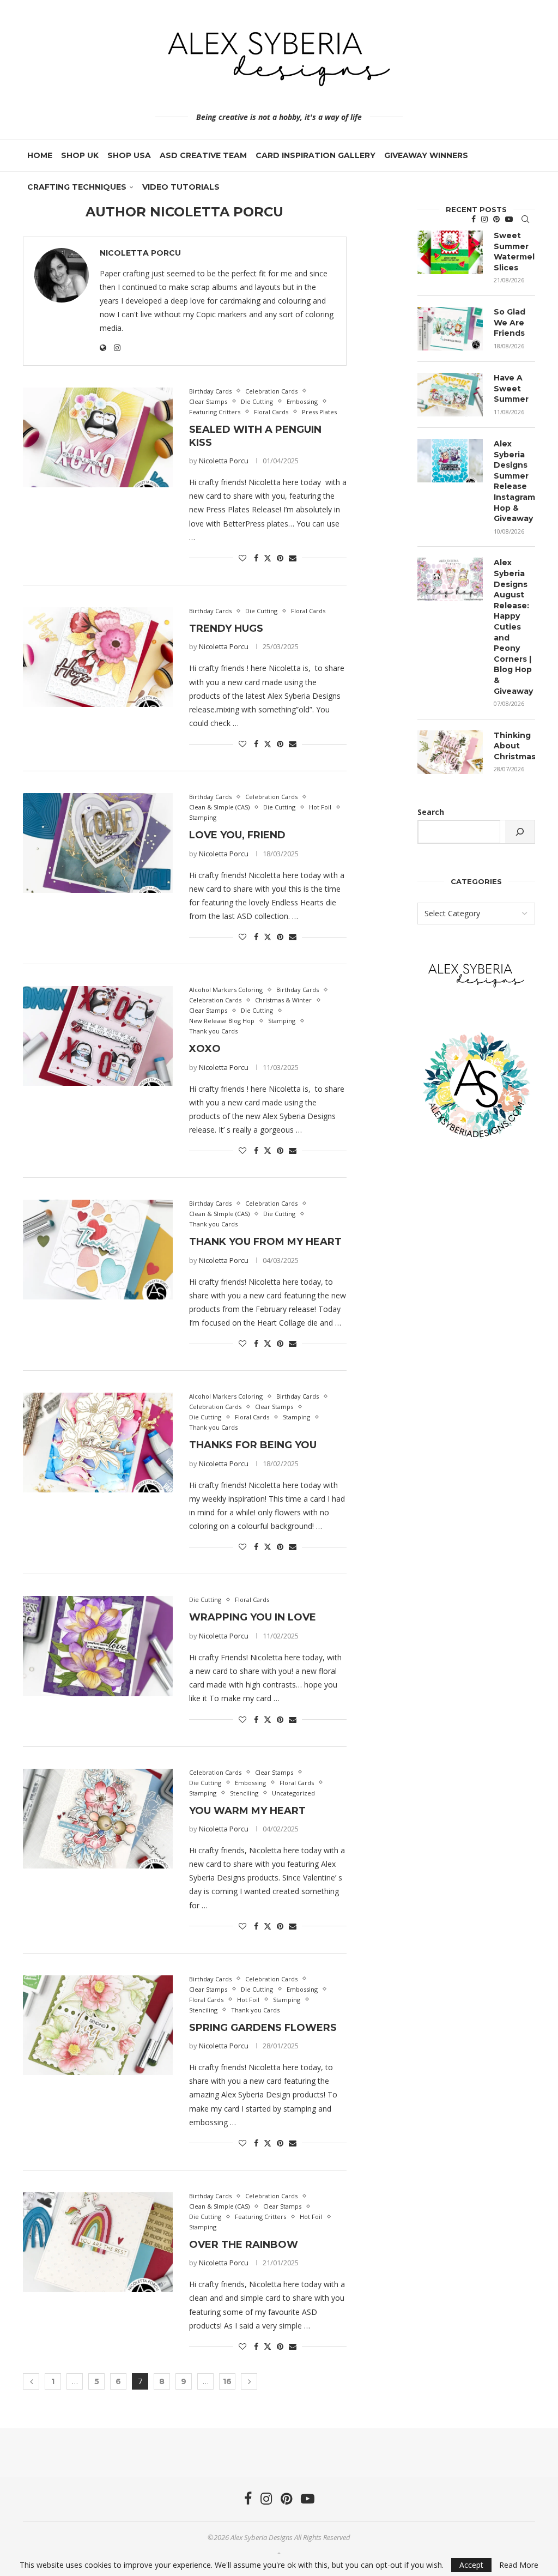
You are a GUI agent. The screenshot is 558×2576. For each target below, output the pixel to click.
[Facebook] (474, 219)
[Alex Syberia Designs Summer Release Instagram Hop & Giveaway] (450, 461)
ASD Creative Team (203, 155)
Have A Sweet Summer (511, 388)
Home (40, 155)
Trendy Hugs (226, 628)
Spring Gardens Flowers (263, 2028)
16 (227, 2381)
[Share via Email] (293, 558)
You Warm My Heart (247, 1811)
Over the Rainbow (244, 2245)
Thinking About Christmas (514, 746)
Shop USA (129, 155)
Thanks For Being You (253, 1445)
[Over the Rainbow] (98, 2242)
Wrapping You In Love (253, 1617)
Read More (519, 2565)
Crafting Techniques (77, 187)
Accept (471, 2565)
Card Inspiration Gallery (316, 155)
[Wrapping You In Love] (98, 1646)
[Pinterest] (496, 219)
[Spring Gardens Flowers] (98, 2025)
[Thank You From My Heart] (98, 1250)
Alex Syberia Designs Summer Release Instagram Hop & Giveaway (514, 481)
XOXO (205, 1049)
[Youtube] (509, 219)
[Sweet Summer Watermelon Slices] (450, 252)
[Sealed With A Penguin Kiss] (98, 437)
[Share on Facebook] (256, 558)
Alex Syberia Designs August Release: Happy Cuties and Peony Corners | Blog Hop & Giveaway (513, 627)
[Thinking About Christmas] (450, 752)
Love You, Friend (237, 835)
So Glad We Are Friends (510, 322)
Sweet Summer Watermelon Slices (514, 252)
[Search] (525, 219)
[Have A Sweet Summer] (450, 395)
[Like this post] (242, 558)
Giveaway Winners (426, 155)
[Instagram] (484, 219)
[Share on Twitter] (268, 558)
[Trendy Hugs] (98, 657)
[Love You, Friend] (98, 843)
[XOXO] (98, 1036)
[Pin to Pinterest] (280, 558)
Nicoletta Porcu (140, 253)
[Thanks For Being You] (98, 1443)
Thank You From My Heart (265, 1242)
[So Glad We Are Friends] (450, 329)
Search (431, 812)
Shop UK (80, 155)
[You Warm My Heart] (98, 1819)
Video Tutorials (181, 187)
